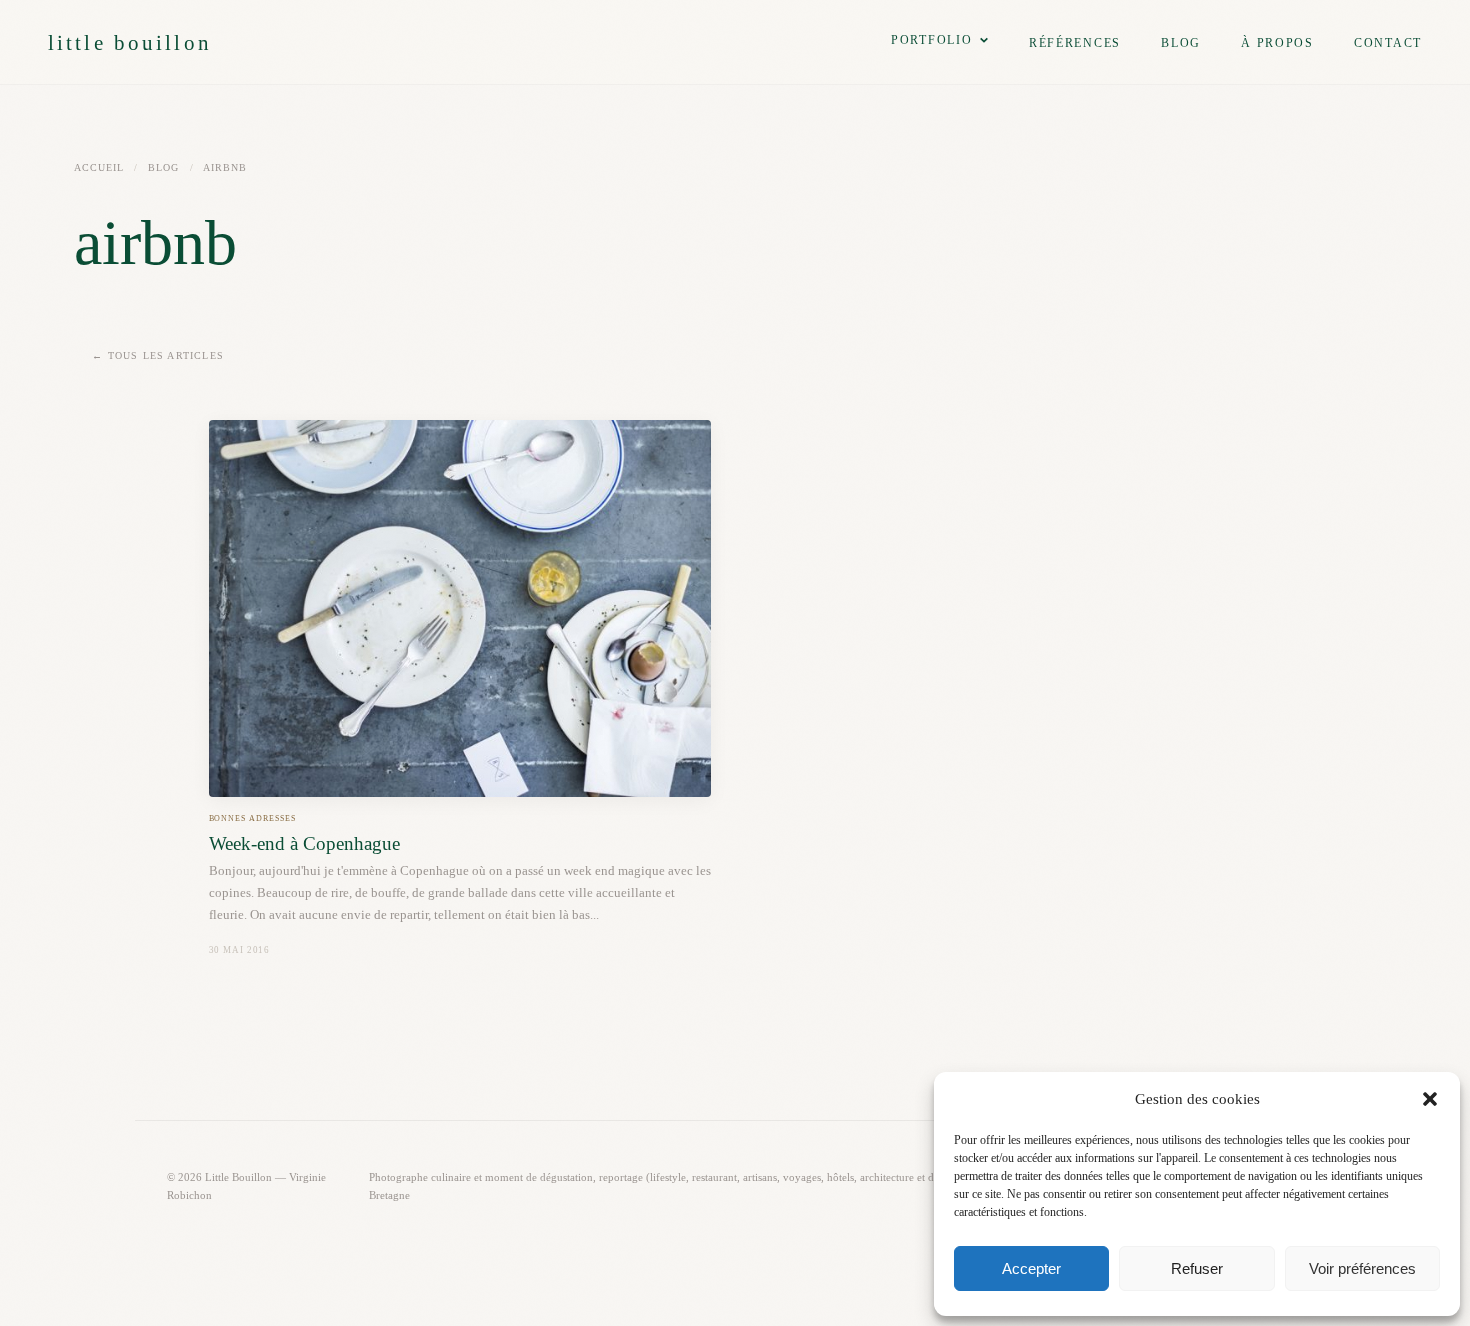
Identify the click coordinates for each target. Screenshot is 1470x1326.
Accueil (99, 167)
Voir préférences (1362, 1268)
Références (1075, 43)
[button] (1430, 1099)
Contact (1388, 43)
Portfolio (932, 40)
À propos (1277, 43)
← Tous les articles (158, 355)
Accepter (1031, 1268)
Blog (1181, 43)
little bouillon (130, 42)
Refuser (1197, 1268)
